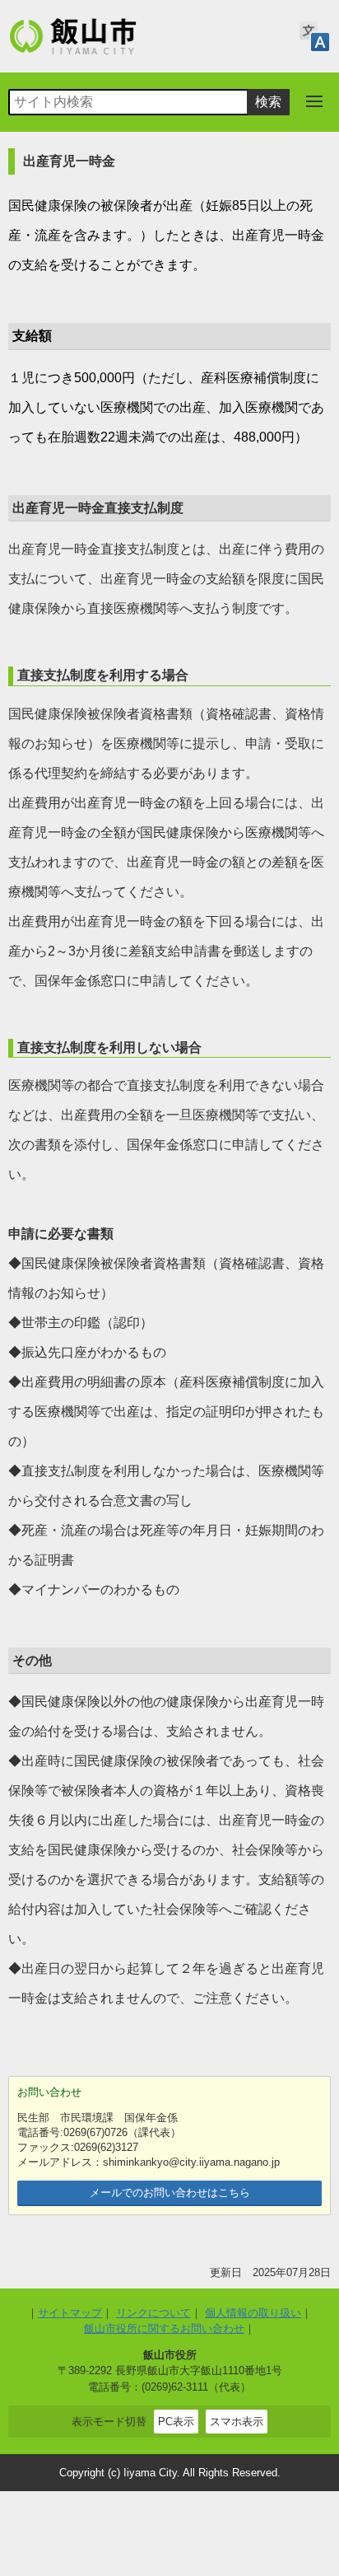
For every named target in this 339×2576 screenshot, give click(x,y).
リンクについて (153, 2313)
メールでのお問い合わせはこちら (170, 2193)
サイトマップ (70, 2313)
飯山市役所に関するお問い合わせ (164, 2328)
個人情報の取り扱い (253, 2313)
